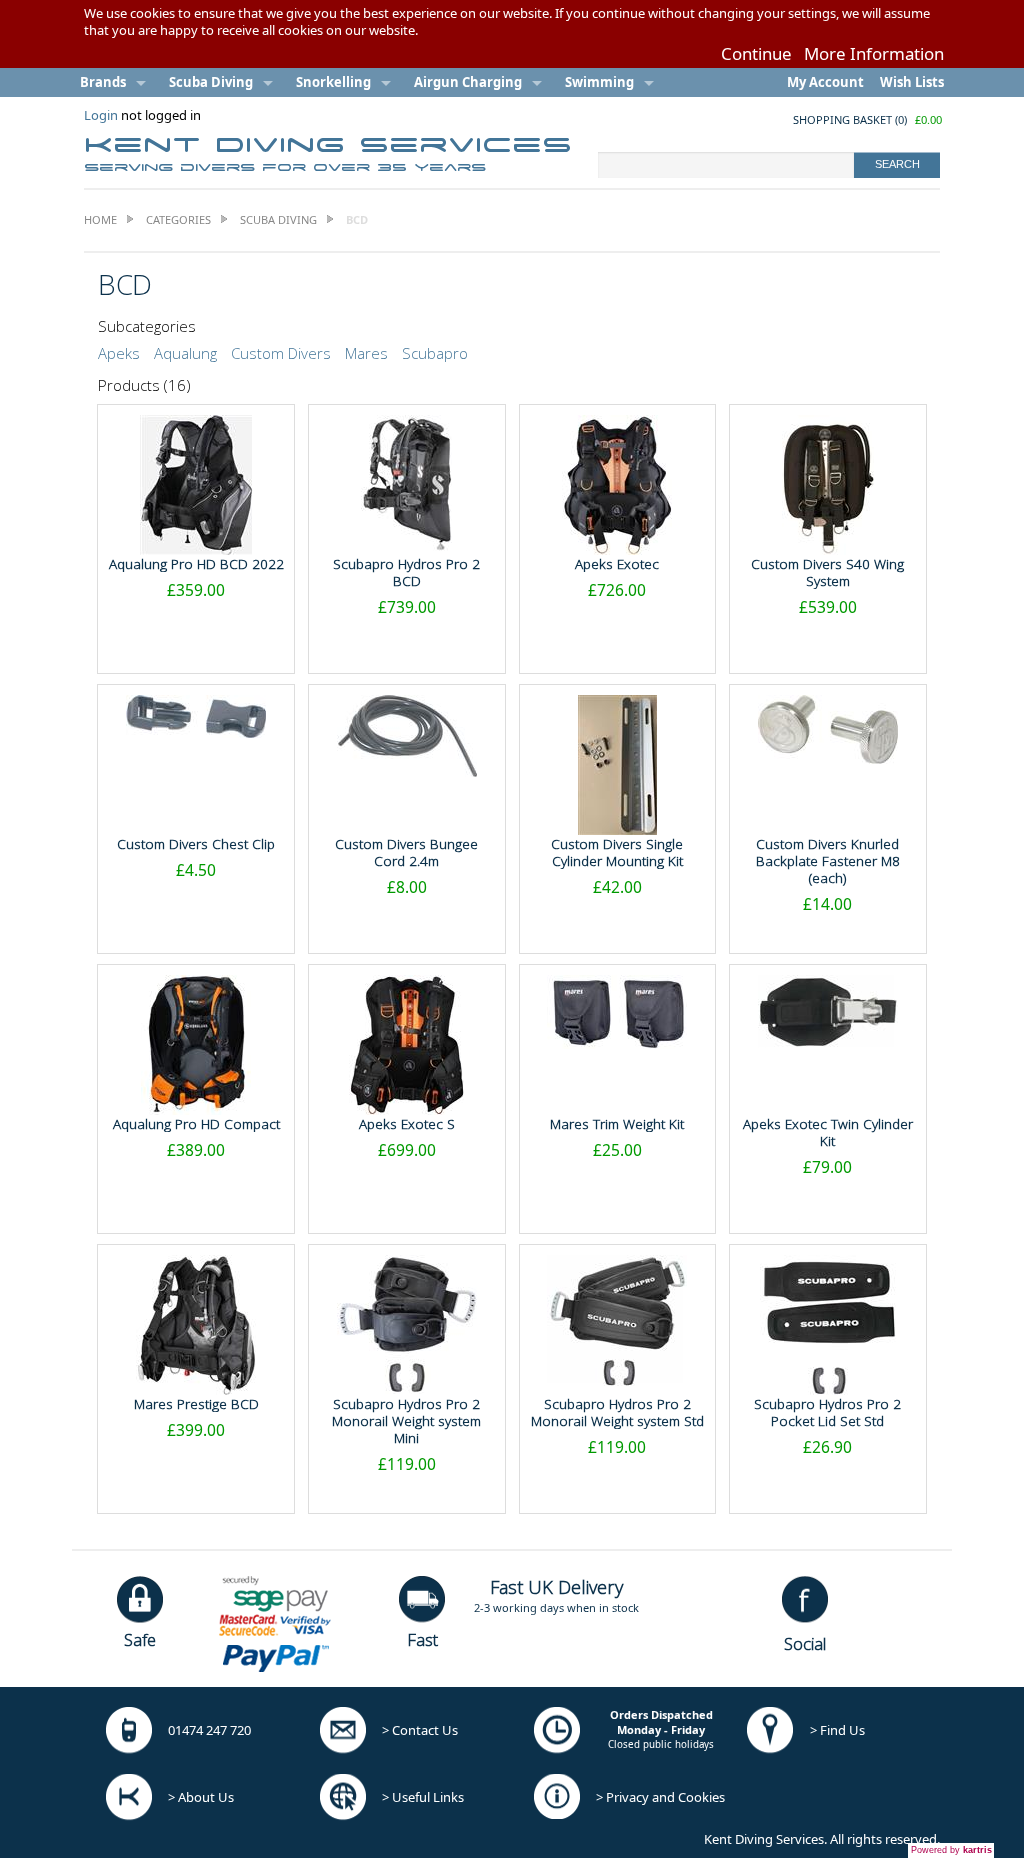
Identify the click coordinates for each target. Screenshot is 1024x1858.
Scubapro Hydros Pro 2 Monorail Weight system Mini (406, 1421)
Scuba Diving (211, 82)
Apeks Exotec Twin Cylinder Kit (828, 1132)
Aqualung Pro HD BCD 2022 (196, 564)
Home (100, 219)
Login (101, 115)
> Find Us (837, 1730)
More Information (874, 53)
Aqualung (185, 353)
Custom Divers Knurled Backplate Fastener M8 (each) (828, 861)
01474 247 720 (209, 1730)
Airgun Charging (468, 82)
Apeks (119, 353)
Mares (366, 353)
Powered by (951, 1850)
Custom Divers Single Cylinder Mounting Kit (617, 852)
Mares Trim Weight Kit (617, 1124)
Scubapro (435, 353)
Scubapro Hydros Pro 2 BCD (406, 572)
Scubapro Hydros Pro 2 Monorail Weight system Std (617, 1412)
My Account (825, 82)
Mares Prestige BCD (196, 1404)
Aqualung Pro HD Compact (196, 1124)
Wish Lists (912, 82)
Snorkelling (333, 82)
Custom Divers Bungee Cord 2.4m (406, 852)
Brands (103, 82)
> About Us (201, 1797)
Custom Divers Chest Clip (196, 844)
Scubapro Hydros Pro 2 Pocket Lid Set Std (827, 1412)
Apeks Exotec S (407, 1124)
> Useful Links (423, 1797)
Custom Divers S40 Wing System (827, 572)
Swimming (599, 82)
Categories (178, 219)
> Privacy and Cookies (660, 1797)
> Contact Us (420, 1730)
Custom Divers (281, 353)
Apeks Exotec (617, 564)
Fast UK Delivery (556, 1587)
